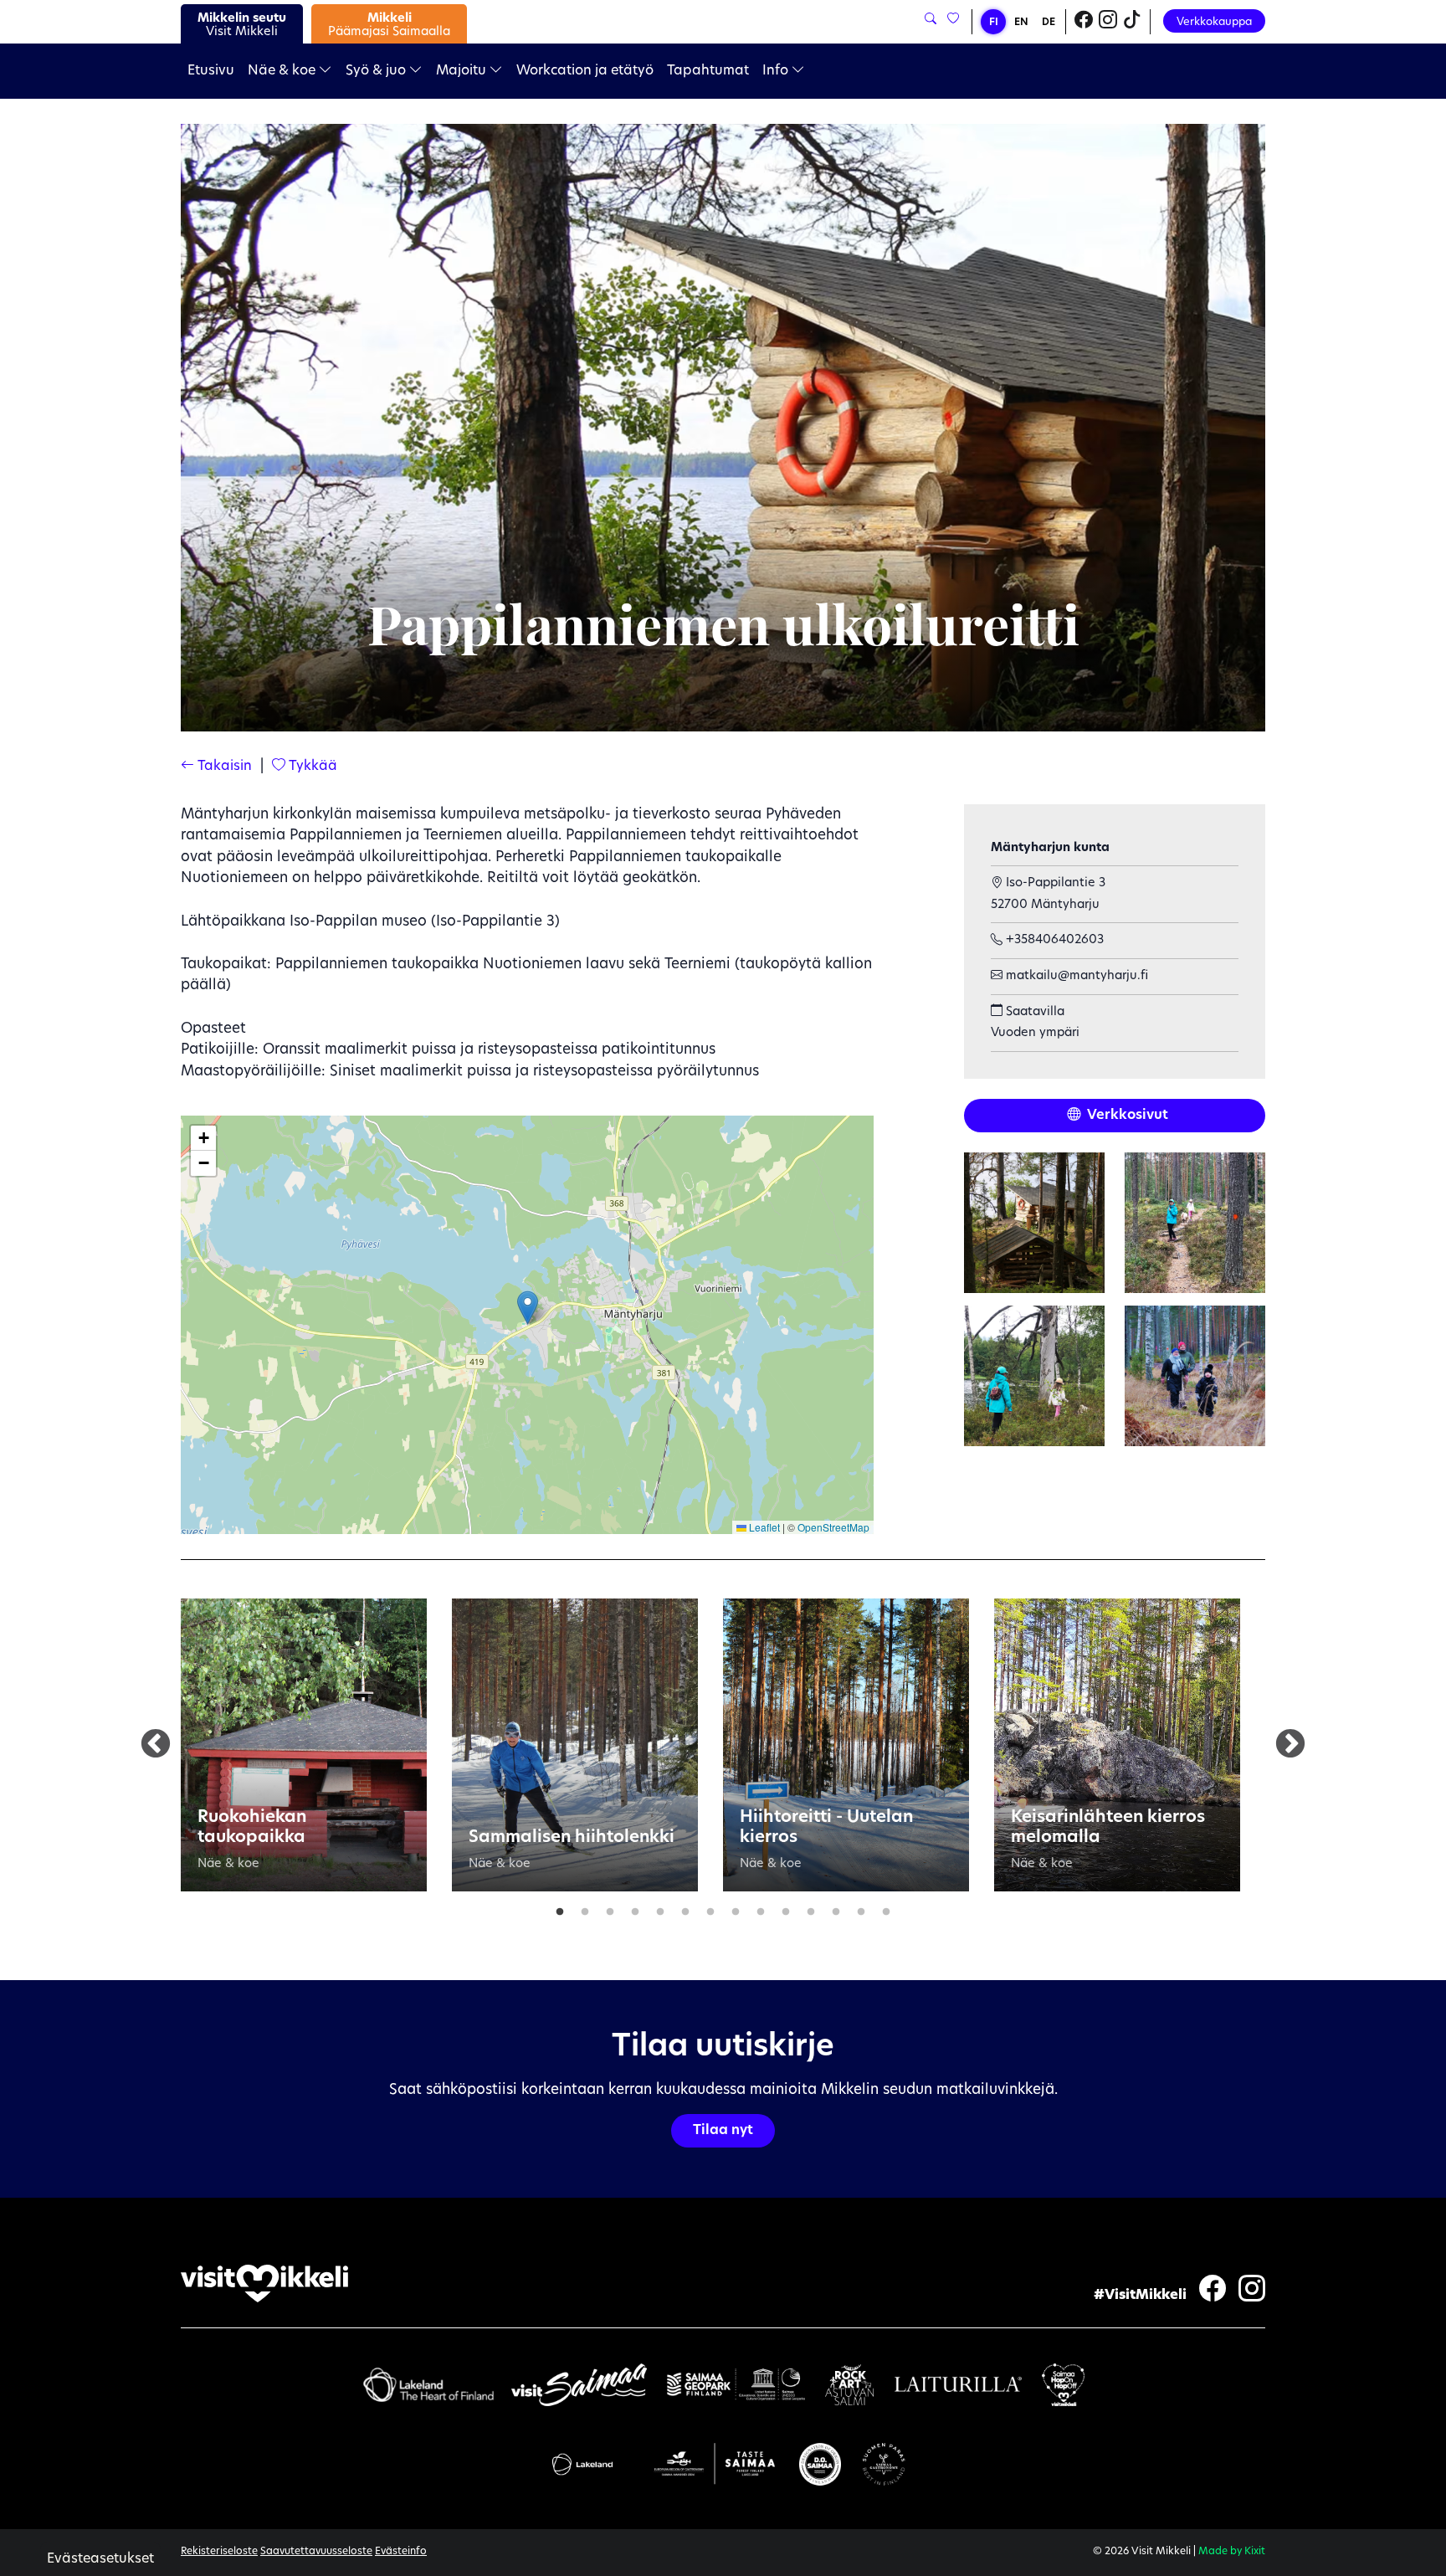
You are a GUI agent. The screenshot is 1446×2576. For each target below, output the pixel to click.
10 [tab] (786, 1908)
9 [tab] (761, 1908)
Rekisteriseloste (219, 2552)
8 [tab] (736, 1908)
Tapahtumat (708, 71)
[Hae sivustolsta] (931, 20)
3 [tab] (610, 1908)
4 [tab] (635, 1908)
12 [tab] (836, 1908)
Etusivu (211, 71)
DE (1049, 23)
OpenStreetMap (833, 1527)
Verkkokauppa (1214, 22)
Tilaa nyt (723, 2131)
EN (1021, 23)
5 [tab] (660, 1908)
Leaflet (763, 1527)
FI (994, 23)
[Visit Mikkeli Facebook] (1084, 22)
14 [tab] (886, 1908)
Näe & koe (283, 71)
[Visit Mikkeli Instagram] (1108, 22)
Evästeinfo (401, 2552)
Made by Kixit (1232, 2552)
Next (1290, 1745)
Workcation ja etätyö (585, 71)
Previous (156, 1745)
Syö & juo (377, 71)
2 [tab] (585, 1908)
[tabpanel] (304, 1745)
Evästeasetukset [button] (100, 2559)
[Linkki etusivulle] (264, 2284)
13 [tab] (861, 1908)
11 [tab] (811, 1908)
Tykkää (311, 767)
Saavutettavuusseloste (316, 2552)
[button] (528, 1308)
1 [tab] (560, 1908)
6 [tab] (685, 1908)
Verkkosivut (1126, 1116)
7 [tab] (710, 1908)
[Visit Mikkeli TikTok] (1132, 22)
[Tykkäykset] (952, 20)
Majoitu (463, 71)
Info (777, 71)
